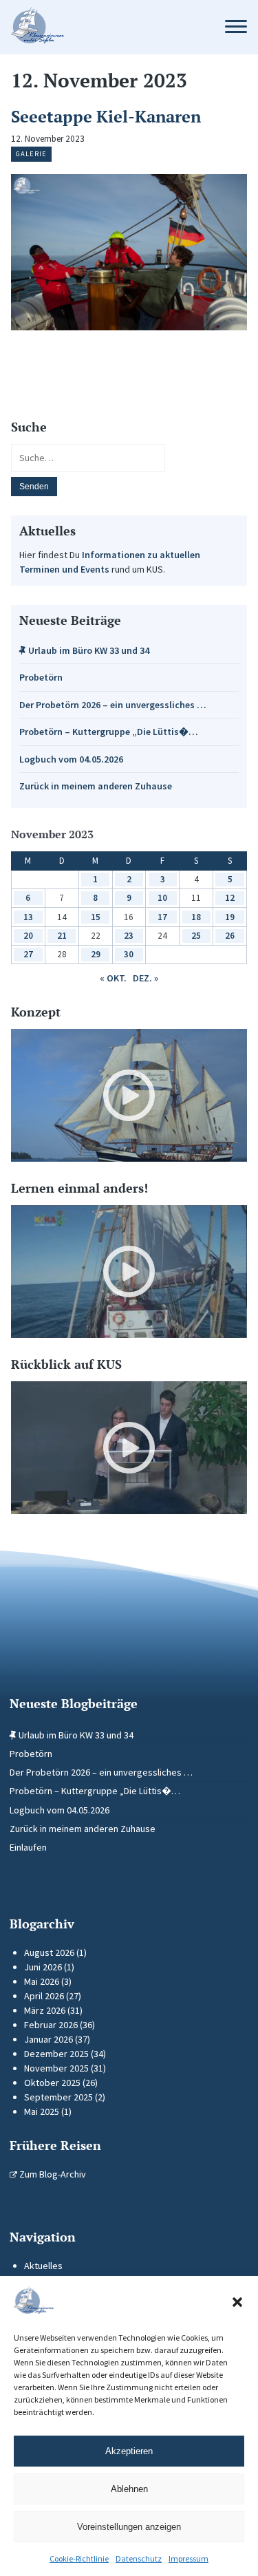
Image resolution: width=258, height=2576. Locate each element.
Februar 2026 (51, 2025)
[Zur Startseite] (105, 27)
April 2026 (44, 1996)
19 (230, 917)
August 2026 (49, 1952)
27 (28, 954)
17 (162, 917)
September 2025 (58, 2097)
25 (196, 936)
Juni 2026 (43, 1967)
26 (230, 936)
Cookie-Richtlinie (79, 2558)
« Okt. (113, 978)
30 (129, 954)
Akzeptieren (129, 2451)
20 (28, 936)
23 (129, 936)
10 (162, 898)
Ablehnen (129, 2489)
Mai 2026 (42, 1981)
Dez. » (146, 978)
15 (96, 917)
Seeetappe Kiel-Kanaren (106, 116)
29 (96, 954)
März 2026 (45, 2010)
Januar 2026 (49, 2039)
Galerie (31, 154)
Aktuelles (43, 2266)
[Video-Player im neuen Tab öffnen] (129, 1095)
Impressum (189, 2558)
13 (28, 917)
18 (196, 917)
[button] (237, 2302)
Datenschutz (139, 2558)
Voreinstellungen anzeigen (129, 2527)
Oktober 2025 (52, 2083)
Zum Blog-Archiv (52, 2174)
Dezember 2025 (56, 2054)
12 (230, 898)
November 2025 (56, 2068)
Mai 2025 (42, 2111)
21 (62, 936)
